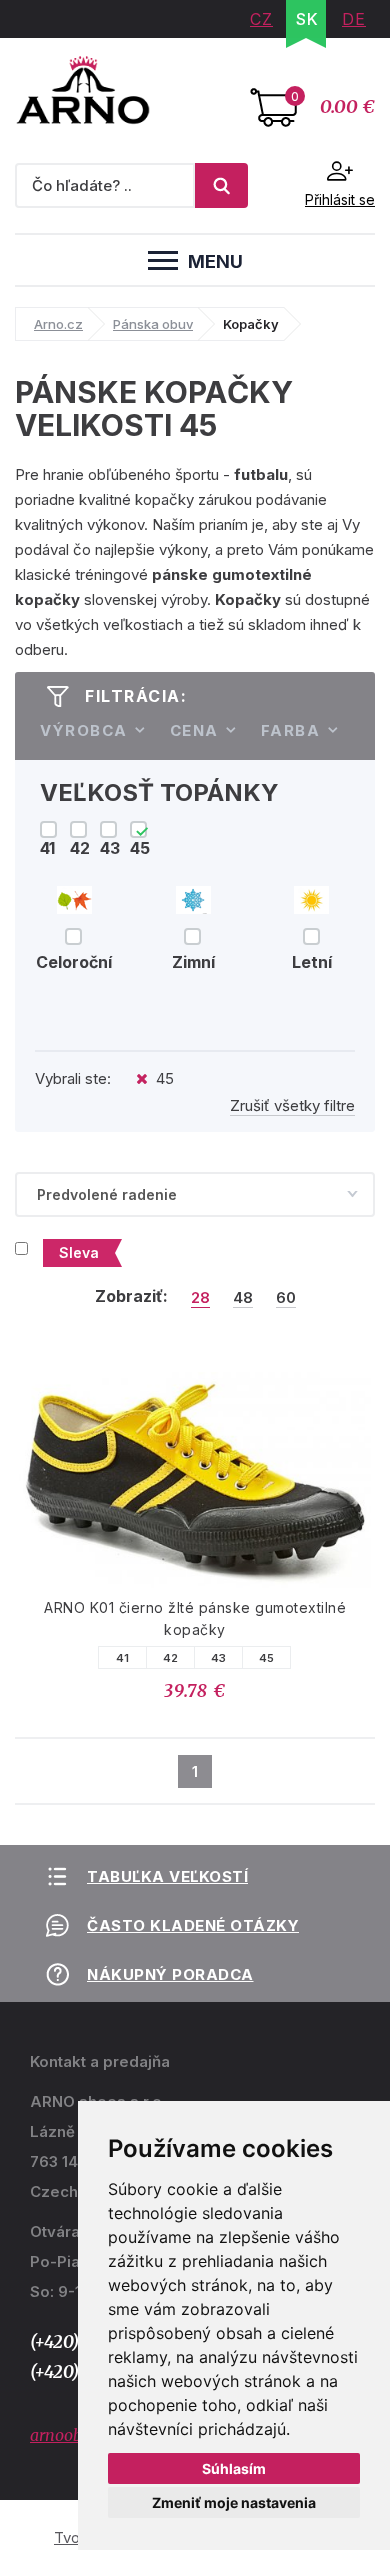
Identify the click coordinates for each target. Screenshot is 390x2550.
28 (200, 1298)
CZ (261, 19)
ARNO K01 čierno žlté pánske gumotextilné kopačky (195, 1618)
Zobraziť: (131, 1296)
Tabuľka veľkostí (167, 1876)
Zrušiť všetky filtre (292, 1105)
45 (267, 1658)
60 (286, 1298)
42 (171, 1658)
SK (307, 19)
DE (354, 19)
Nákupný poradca (170, 1974)
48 (243, 1298)
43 (219, 1658)
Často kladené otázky (193, 1925)
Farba (291, 730)
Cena (194, 730)
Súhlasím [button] (234, 2468)
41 (123, 1658)
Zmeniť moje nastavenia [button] (234, 2502)
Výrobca (84, 730)
